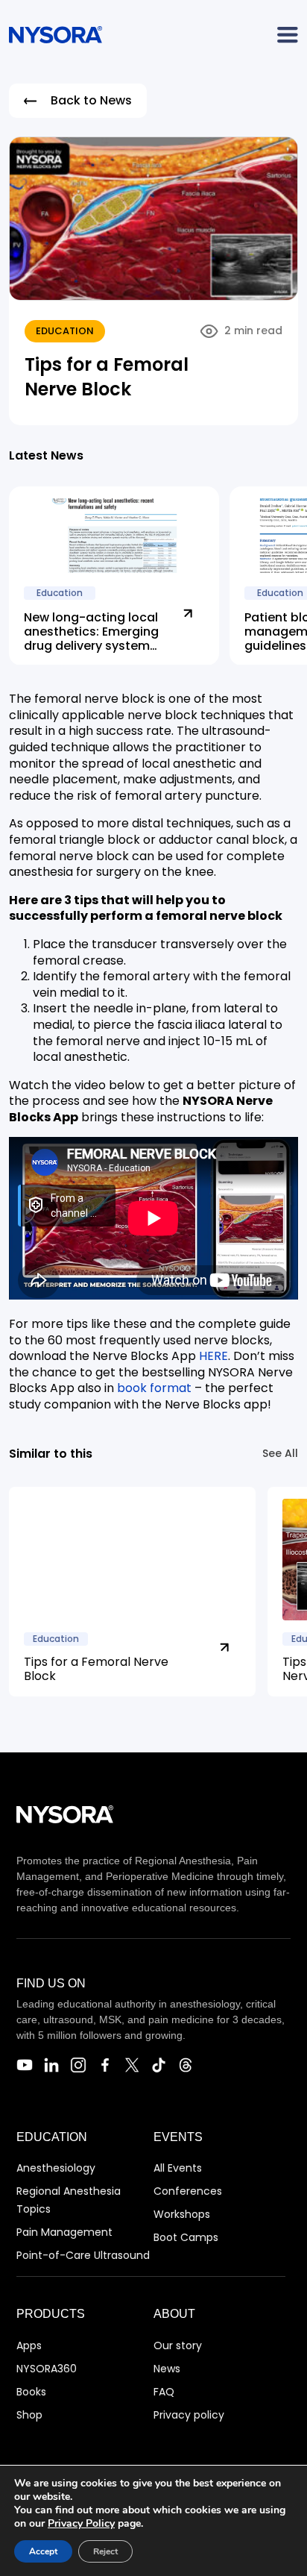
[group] (132, 1592)
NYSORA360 (47, 2369)
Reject (105, 2551)
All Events (178, 2168)
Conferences (188, 2191)
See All (280, 1453)
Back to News (91, 100)
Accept (43, 2551)
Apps (29, 2345)
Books (31, 2392)
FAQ (164, 2392)
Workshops (182, 2214)
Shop (29, 2415)
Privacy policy (189, 2415)
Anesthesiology (56, 2168)
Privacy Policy (81, 2523)
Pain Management (64, 2232)
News (167, 2369)
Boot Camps (186, 2237)
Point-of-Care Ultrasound (83, 2255)
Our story (178, 2345)
